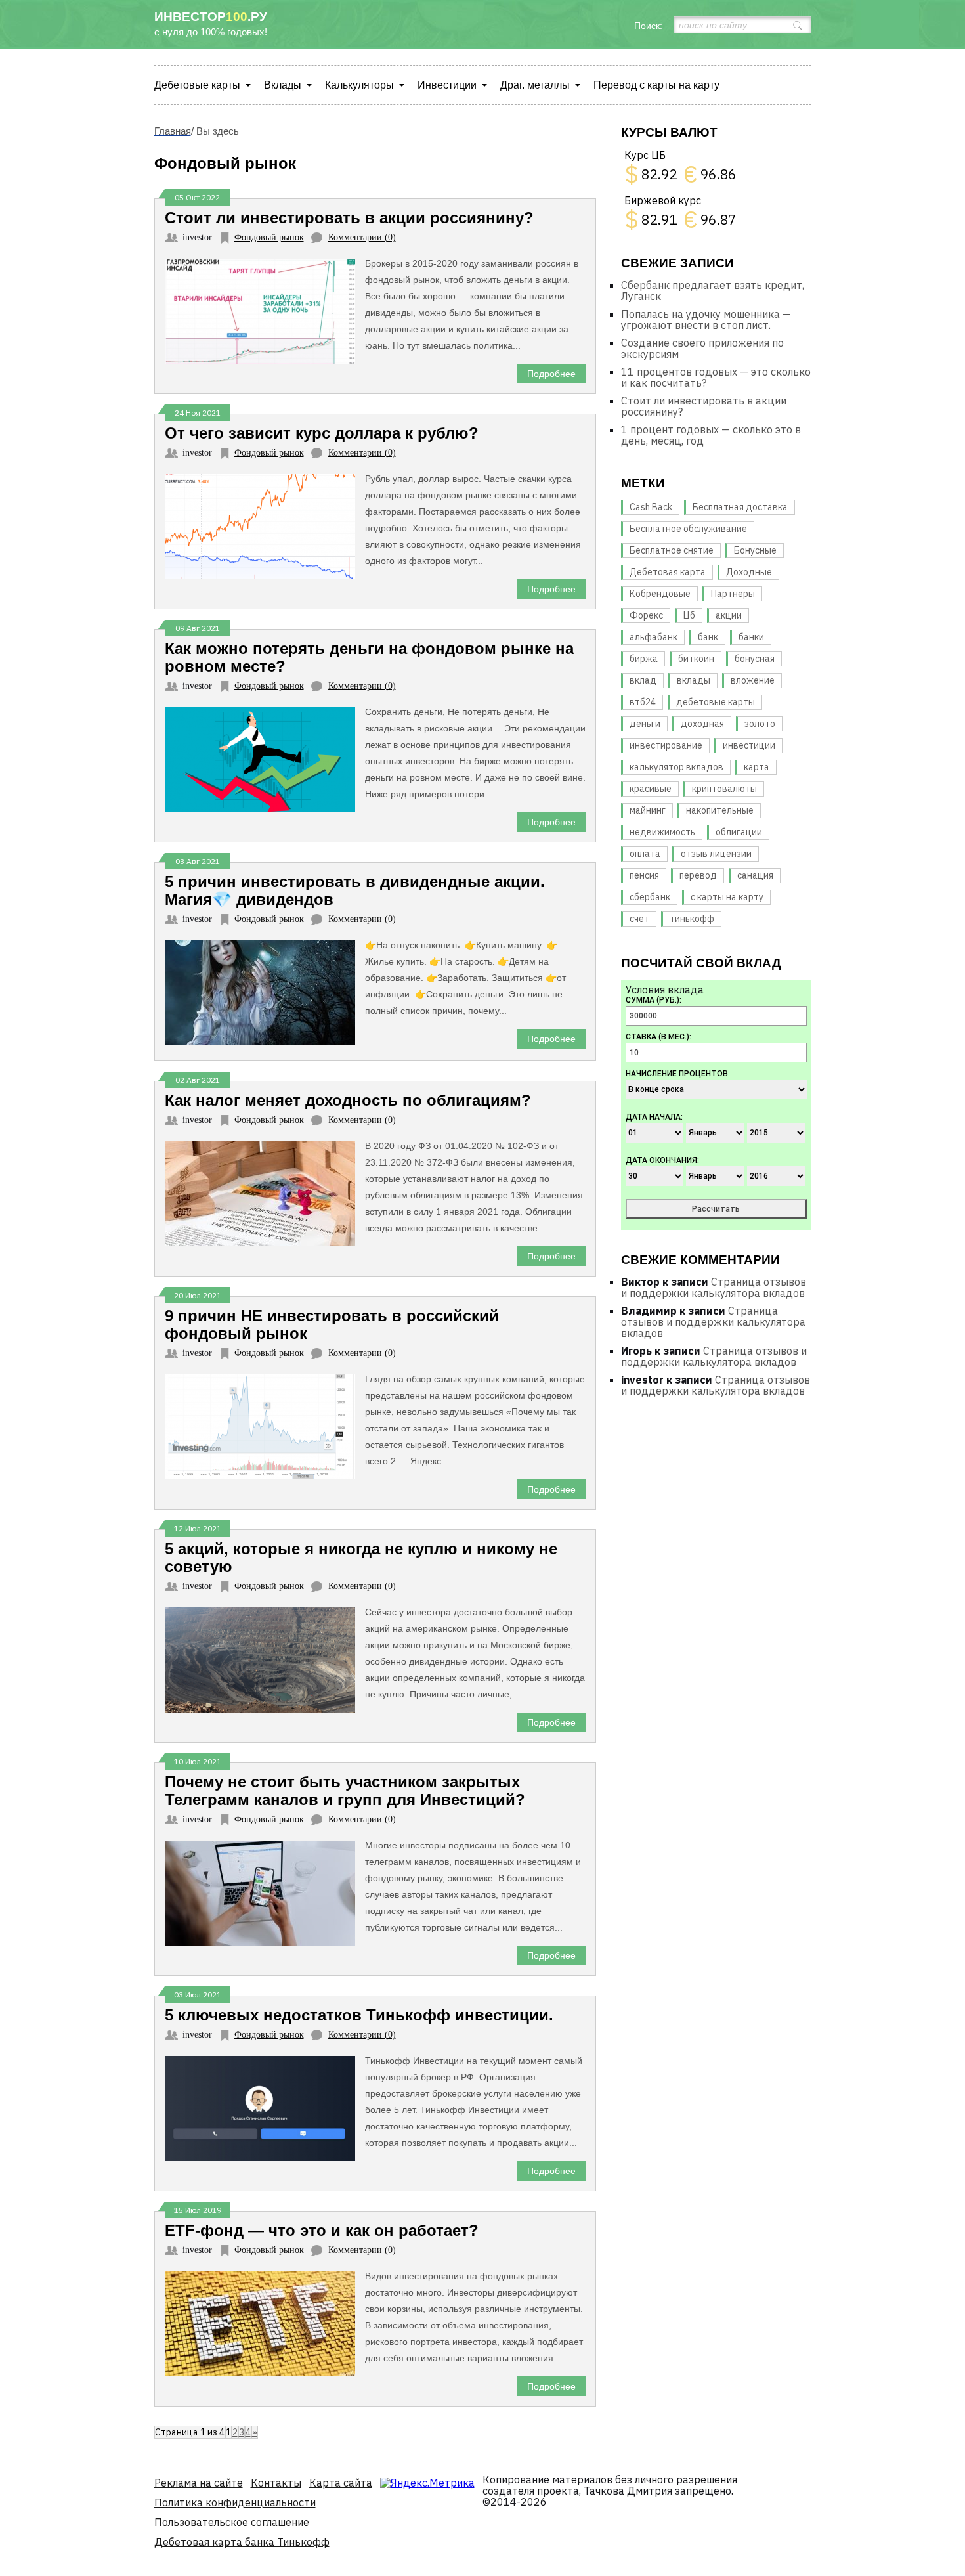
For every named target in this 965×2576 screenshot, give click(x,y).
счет (639, 919)
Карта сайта (341, 2483)
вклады (694, 680)
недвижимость (662, 832)
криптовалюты (724, 789)
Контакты (276, 2483)
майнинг (648, 810)
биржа (644, 659)
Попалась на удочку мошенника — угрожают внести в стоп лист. (706, 319)
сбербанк (650, 897)
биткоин (696, 659)
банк (708, 637)
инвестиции (749, 745)
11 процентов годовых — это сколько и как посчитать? (716, 377)
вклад (643, 680)
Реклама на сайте (199, 2483)
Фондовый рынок (269, 237)
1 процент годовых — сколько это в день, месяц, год (711, 435)
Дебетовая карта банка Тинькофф (242, 2542)
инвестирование (666, 745)
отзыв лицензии (716, 854)
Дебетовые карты (197, 85)
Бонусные (755, 550)
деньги (645, 724)
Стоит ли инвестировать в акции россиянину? (704, 406)
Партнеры (733, 594)
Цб (689, 615)
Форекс (646, 615)
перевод (698, 875)
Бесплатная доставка (740, 507)
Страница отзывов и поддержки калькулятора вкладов (714, 1287)
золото (760, 724)
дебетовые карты (716, 702)
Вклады (283, 85)
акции (729, 615)
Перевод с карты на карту (656, 85)
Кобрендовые (660, 594)
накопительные (720, 810)
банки (751, 637)
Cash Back (651, 507)
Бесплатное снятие (672, 550)
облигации (739, 832)
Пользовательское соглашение (232, 2522)
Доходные (749, 572)
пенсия (644, 875)
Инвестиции (447, 85)
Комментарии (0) (362, 237)
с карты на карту (727, 897)
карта (757, 767)
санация (755, 875)
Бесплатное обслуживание (688, 529)
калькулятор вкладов (676, 767)
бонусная (755, 659)
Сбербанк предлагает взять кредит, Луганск (713, 291)
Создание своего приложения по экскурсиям (702, 348)
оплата (645, 854)
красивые (651, 789)
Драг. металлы (535, 85)
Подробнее (551, 374)
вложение (753, 680)
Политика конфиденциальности (235, 2502)
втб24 (643, 702)
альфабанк (654, 637)
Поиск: (648, 26)
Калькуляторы (359, 85)
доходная (702, 724)
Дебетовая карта (668, 572)
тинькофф (692, 919)
